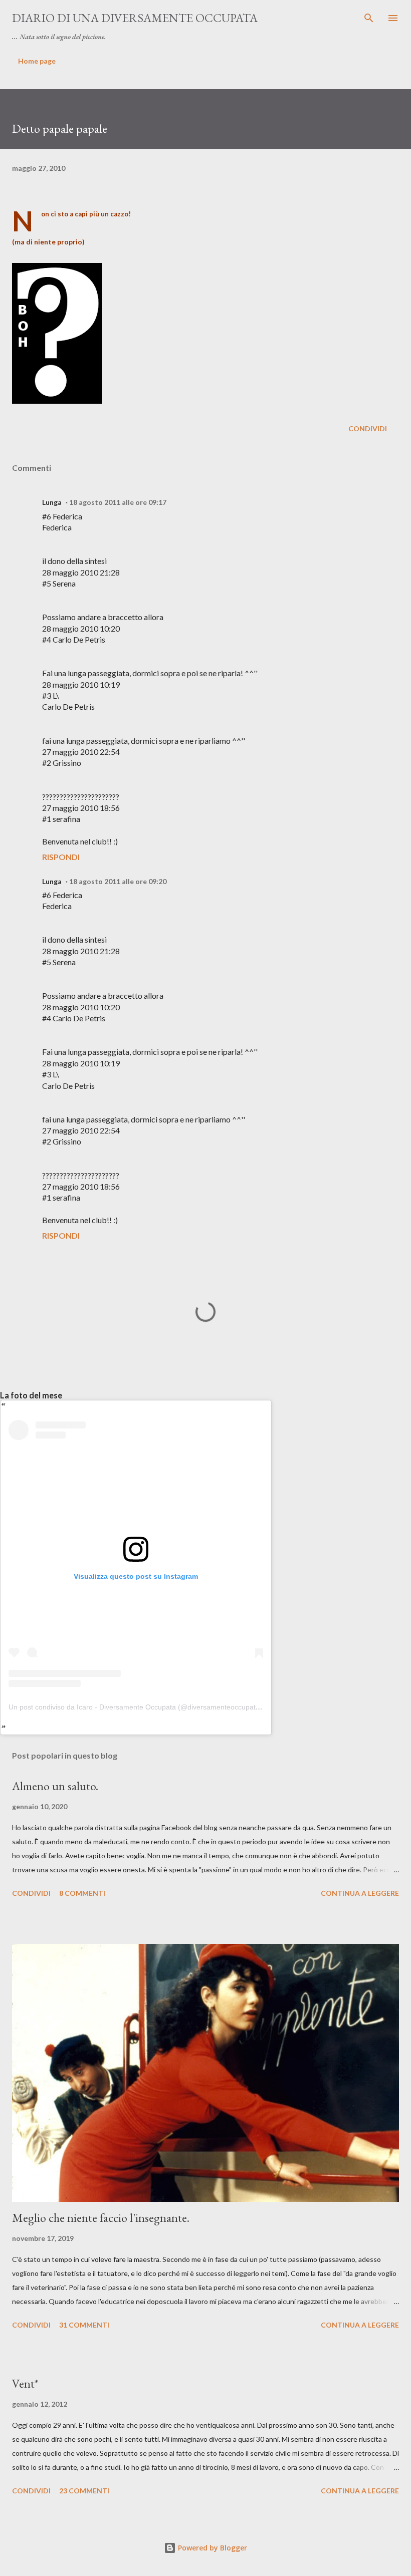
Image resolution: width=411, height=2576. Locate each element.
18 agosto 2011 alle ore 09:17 (118, 502)
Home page (37, 61)
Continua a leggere (360, 1893)
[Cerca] (369, 18)
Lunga (52, 502)
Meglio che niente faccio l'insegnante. (101, 2218)
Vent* (25, 2383)
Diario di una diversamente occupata (135, 18)
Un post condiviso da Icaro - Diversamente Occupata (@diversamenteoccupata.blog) (143, 1707)
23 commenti (84, 2491)
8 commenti (82, 1893)
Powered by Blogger (212, 2548)
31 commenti (84, 2325)
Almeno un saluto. (55, 1786)
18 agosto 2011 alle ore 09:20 (118, 881)
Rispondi (61, 857)
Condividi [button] (368, 428)
